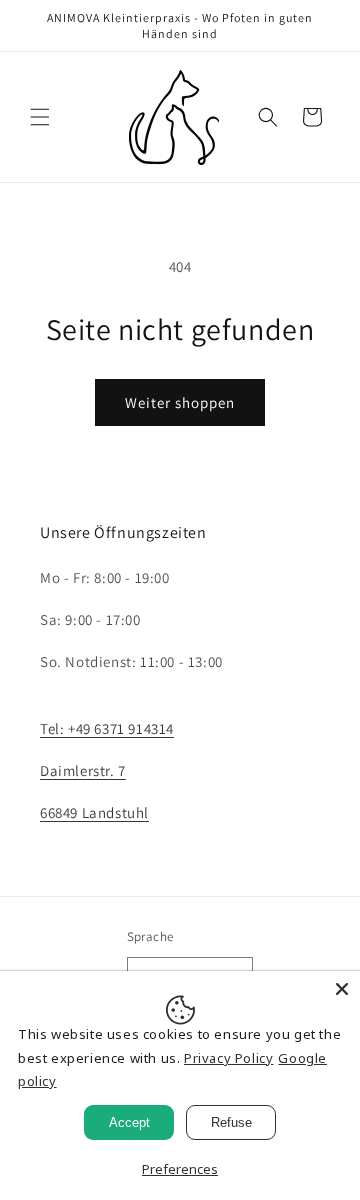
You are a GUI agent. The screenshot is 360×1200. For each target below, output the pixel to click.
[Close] (342, 989)
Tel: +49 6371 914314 (107, 728)
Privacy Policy (228, 1058)
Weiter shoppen (180, 402)
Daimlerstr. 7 (83, 770)
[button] (40, 117)
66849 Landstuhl (94, 812)
